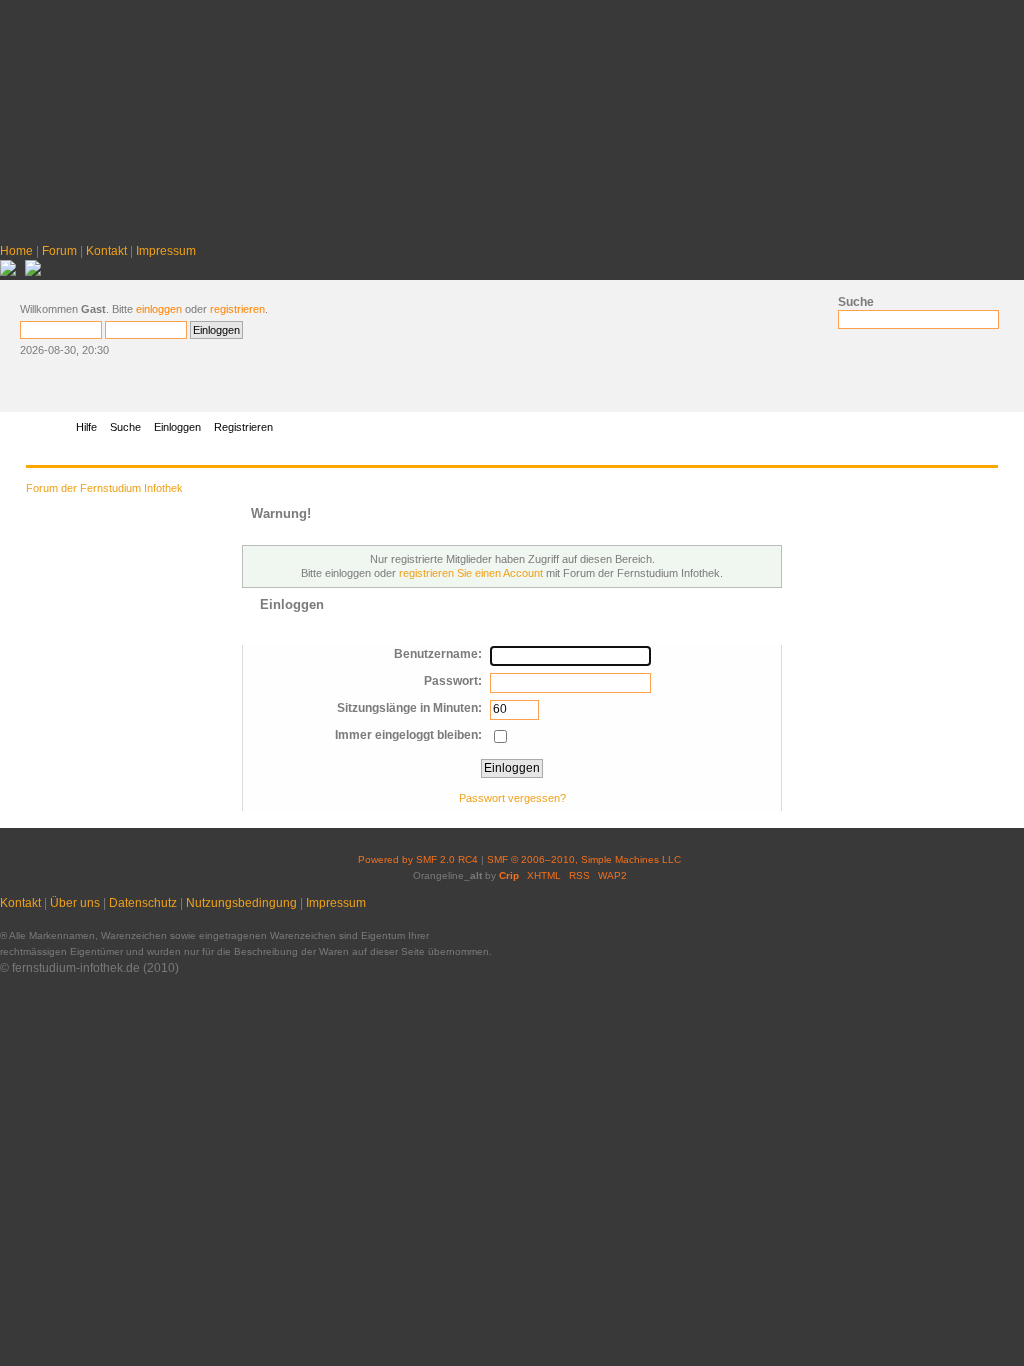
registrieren (237, 309)
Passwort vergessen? (512, 798)
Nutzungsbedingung (241, 903)
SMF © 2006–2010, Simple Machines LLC (584, 859)
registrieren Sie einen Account (471, 573)
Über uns (75, 903)
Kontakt (106, 251)
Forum (59, 251)
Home (16, 251)
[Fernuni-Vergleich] (8, 272)
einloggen (159, 309)
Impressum (166, 251)
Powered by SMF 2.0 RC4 (418, 859)
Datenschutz (143, 903)
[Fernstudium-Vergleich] (33, 272)
